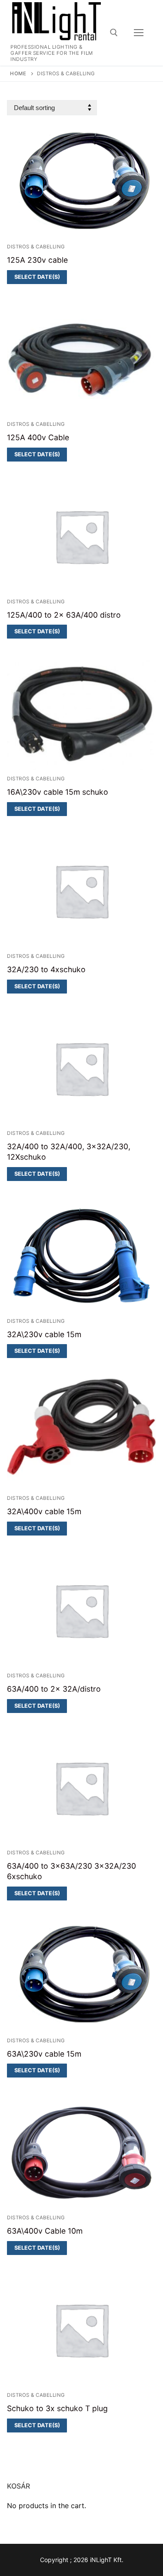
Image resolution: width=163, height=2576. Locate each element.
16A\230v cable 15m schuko (58, 792)
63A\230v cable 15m (44, 2054)
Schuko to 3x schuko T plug (57, 2408)
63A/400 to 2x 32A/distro (54, 1689)
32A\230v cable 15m (44, 1334)
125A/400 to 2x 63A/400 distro (64, 615)
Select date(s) (37, 277)
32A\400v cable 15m (44, 1511)
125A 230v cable (37, 260)
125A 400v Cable (38, 437)
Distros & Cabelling (36, 247)
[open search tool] (114, 33)
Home (18, 74)
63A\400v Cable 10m (45, 2231)
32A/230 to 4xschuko (46, 969)
